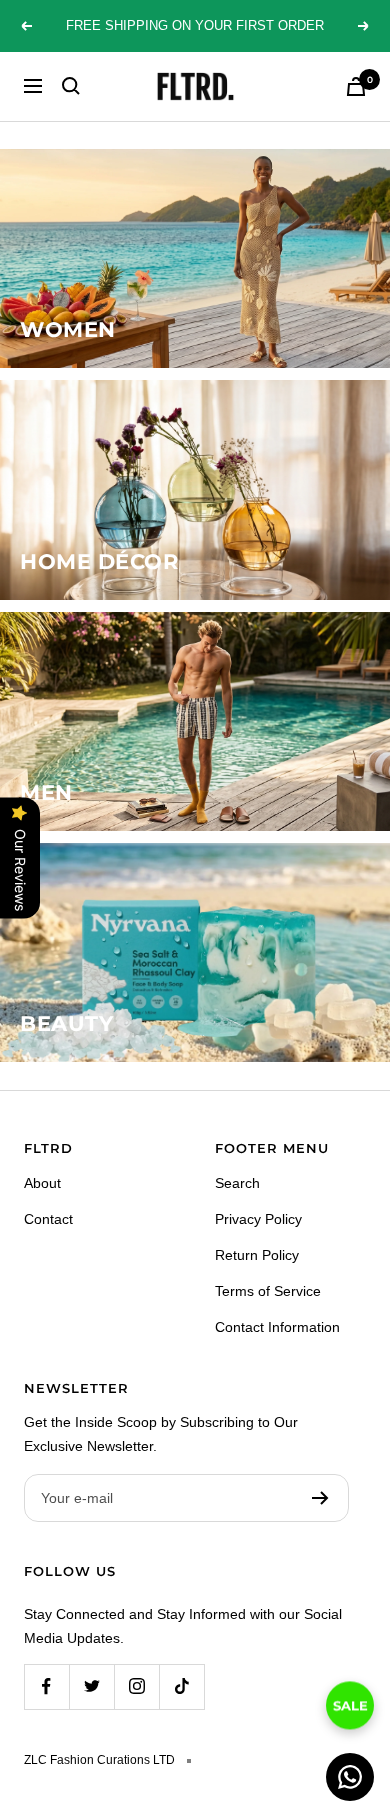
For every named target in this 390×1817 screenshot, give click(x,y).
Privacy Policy (258, 1219)
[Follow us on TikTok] (181, 1686)
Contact (48, 1219)
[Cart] (356, 86)
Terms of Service (268, 1291)
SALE (350, 1704)
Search (237, 1183)
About (42, 1183)
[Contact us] (350, 1777)
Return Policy (257, 1255)
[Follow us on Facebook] (46, 1686)
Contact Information (277, 1327)
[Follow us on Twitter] (91, 1686)
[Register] (320, 1498)
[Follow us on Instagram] (136, 1686)
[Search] (71, 86)
